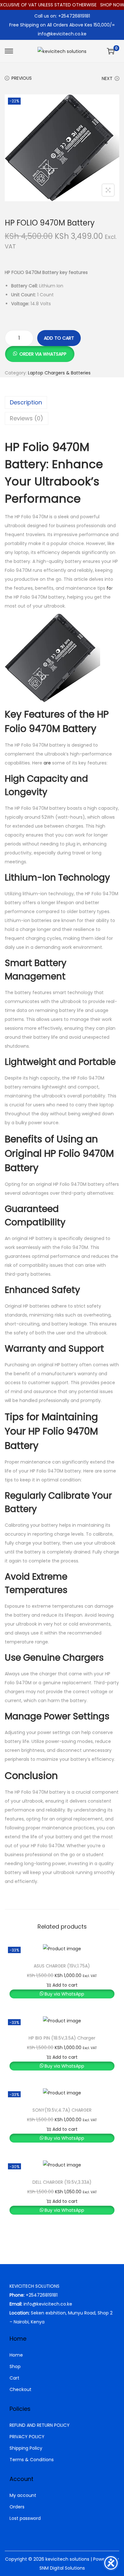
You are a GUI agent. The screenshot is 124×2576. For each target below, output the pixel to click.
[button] (40, 351)
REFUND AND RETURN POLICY (40, 2425)
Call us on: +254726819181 (62, 16)
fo (109, 588)
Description (26, 402)
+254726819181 (42, 2295)
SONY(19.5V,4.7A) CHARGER (62, 2110)
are (47, 763)
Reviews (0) (27, 418)
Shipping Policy (26, 2448)
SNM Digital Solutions (62, 2568)
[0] (111, 51)
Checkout (21, 2389)
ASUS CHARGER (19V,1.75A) (62, 1966)
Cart (14, 2378)
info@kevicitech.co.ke (62, 34)
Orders (17, 2507)
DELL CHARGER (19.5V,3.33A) (62, 2182)
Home (16, 2355)
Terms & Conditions (32, 2460)
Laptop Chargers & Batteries (59, 373)
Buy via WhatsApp (64, 1994)
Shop (15, 2366)
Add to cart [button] (65, 1985)
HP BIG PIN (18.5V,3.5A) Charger (62, 2038)
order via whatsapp (43, 354)
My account (23, 2495)
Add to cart (59, 338)
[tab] (62, 402)
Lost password (25, 2518)
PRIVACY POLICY (27, 2437)
